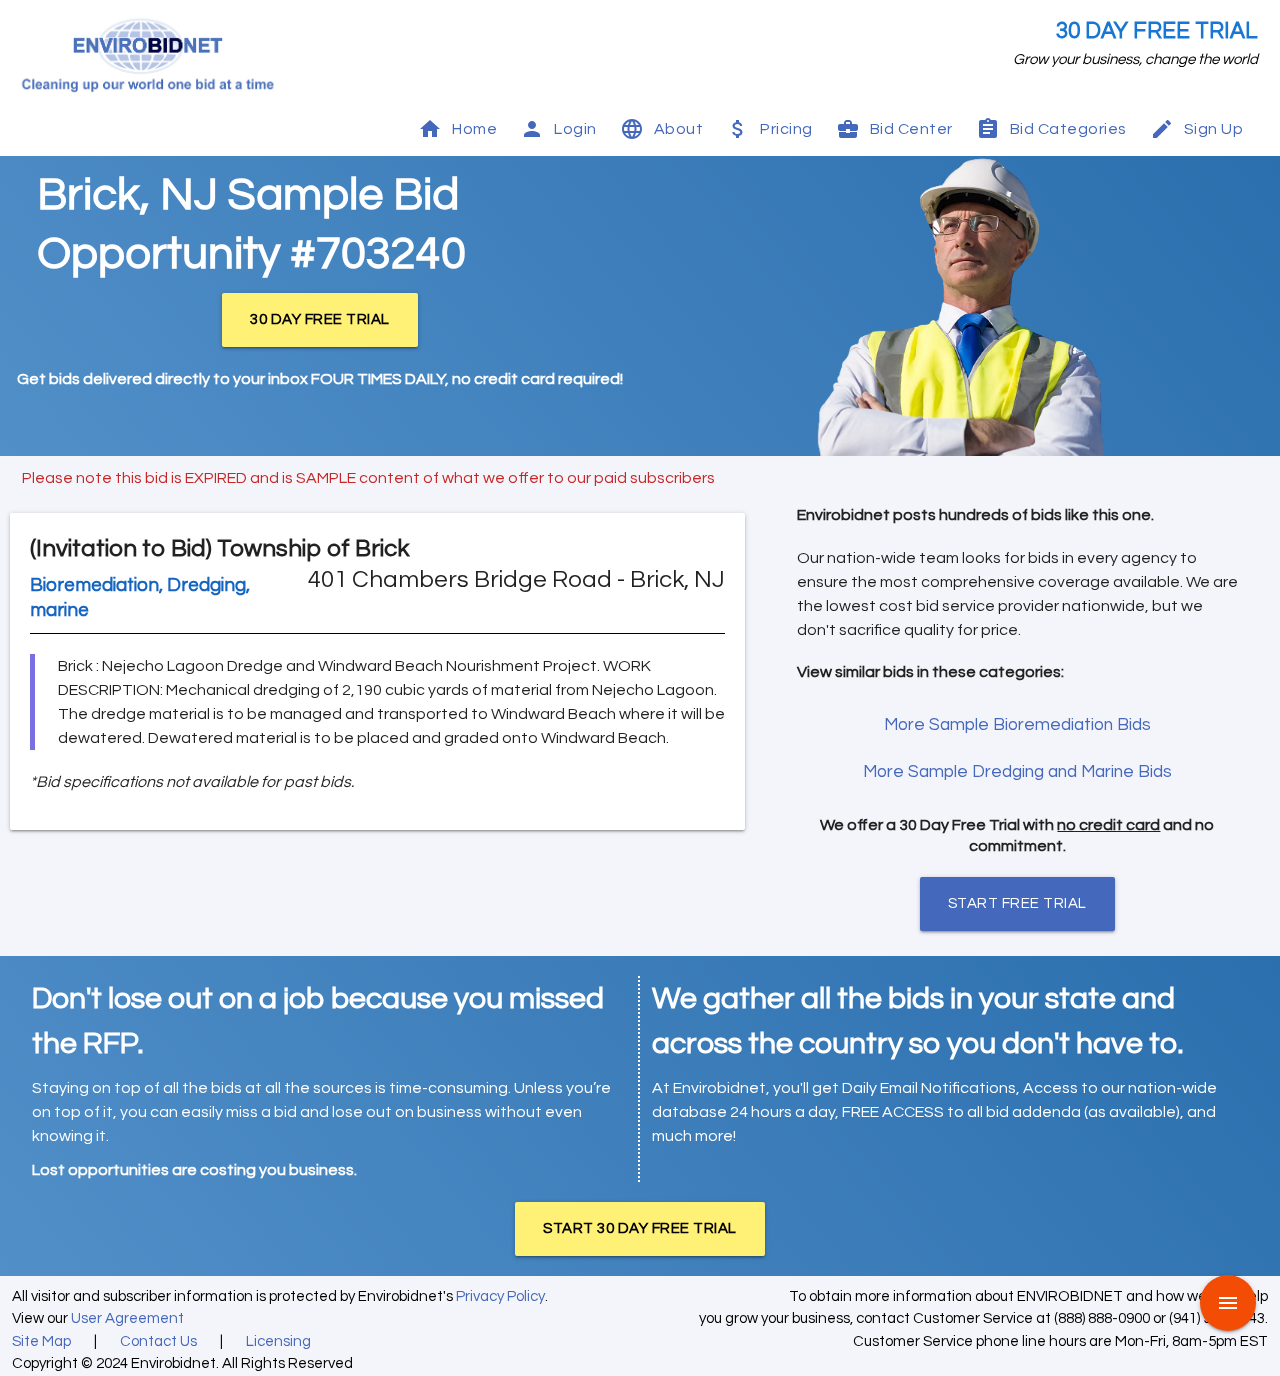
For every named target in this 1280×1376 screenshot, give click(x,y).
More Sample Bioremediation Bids (1017, 725)
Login (575, 129)
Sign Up (1214, 129)
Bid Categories (1068, 129)
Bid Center (911, 129)
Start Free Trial (1017, 903)
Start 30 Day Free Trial (640, 1228)
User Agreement (127, 1318)
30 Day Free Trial (1157, 31)
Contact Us (158, 1341)
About (679, 129)
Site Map (41, 1341)
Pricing (786, 129)
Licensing (278, 1341)
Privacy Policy (500, 1296)
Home (474, 129)
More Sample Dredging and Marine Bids (1017, 772)
